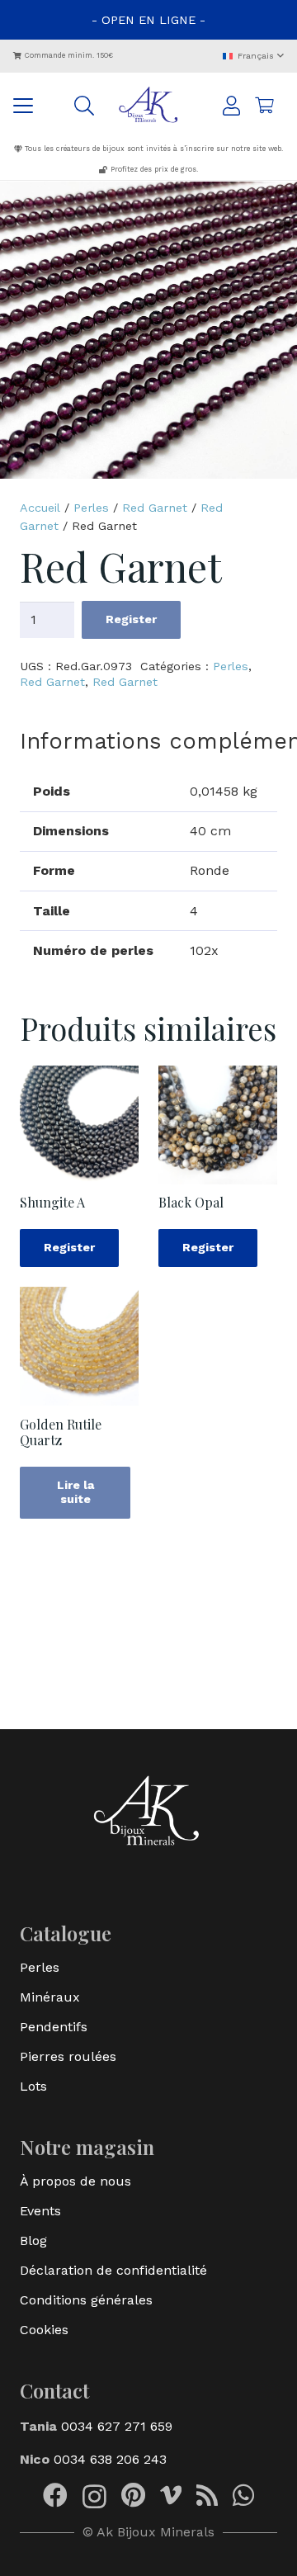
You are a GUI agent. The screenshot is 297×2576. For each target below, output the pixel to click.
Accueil (40, 508)
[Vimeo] (171, 2495)
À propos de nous (75, 2181)
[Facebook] (55, 2495)
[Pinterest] (133, 2495)
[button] (253, 57)
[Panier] (264, 106)
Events (40, 2211)
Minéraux (50, 1997)
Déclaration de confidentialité (113, 2270)
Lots (33, 2086)
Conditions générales (86, 2300)
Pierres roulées (68, 2056)
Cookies (44, 2330)
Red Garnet (155, 508)
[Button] (231, 106)
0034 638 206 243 (110, 2459)
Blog (33, 2240)
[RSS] (207, 2495)
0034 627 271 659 (115, 2426)
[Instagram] (94, 2496)
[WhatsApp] (243, 2495)
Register (131, 619)
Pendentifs (54, 2027)
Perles (91, 508)
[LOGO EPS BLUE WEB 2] (149, 106)
